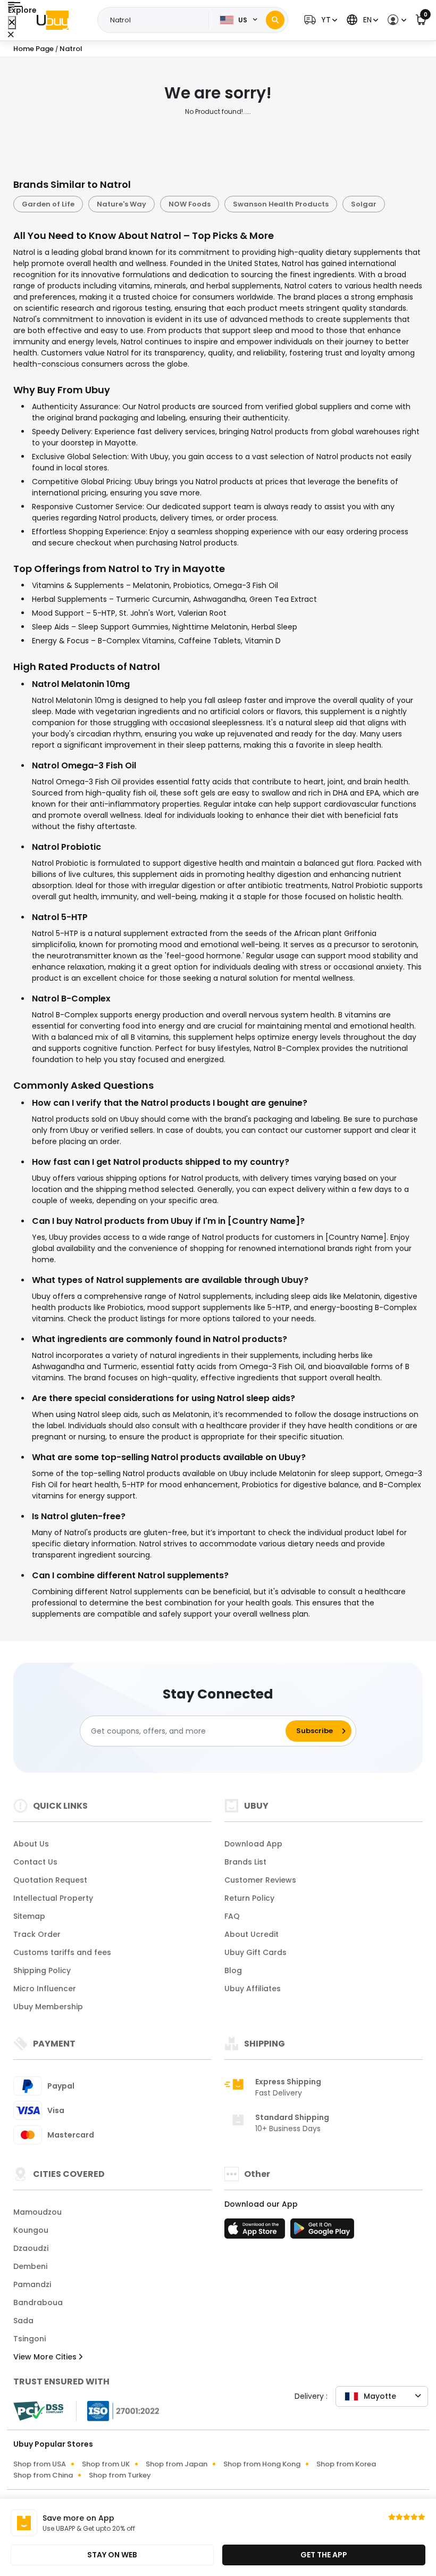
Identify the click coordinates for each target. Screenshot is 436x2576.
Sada (23, 2321)
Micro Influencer (45, 1989)
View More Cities (46, 2357)
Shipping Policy (42, 1970)
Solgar (364, 204)
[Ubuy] (53, 20)
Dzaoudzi (31, 2248)
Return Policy (249, 1898)
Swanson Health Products (281, 204)
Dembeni (30, 2266)
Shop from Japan (177, 2464)
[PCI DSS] (38, 2411)
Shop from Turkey (120, 2475)
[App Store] (256, 2232)
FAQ (232, 1916)
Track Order (37, 1934)
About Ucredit (251, 1934)
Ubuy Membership (48, 2007)
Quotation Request (50, 1880)
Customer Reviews (260, 1880)
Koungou (31, 2230)
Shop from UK (106, 2464)
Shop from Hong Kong (262, 2464)
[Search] (275, 20)
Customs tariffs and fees (62, 1952)
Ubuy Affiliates (253, 1989)
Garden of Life (48, 204)
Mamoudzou (37, 2212)
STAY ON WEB (112, 2555)
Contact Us (35, 1862)
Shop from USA (40, 2464)
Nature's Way (121, 204)
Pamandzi (32, 2284)
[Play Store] (322, 2232)
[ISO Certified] (118, 2411)
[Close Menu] (12, 23)
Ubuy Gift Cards (255, 1952)
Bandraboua (38, 2302)
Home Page (33, 49)
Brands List (245, 1862)
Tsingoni (30, 2339)
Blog (233, 1970)
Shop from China (43, 2475)
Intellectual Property (53, 1898)
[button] (319, 20)
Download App (253, 1844)
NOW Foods (190, 204)
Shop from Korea (346, 2464)
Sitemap (29, 1916)
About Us (31, 1844)
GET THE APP (324, 2555)
